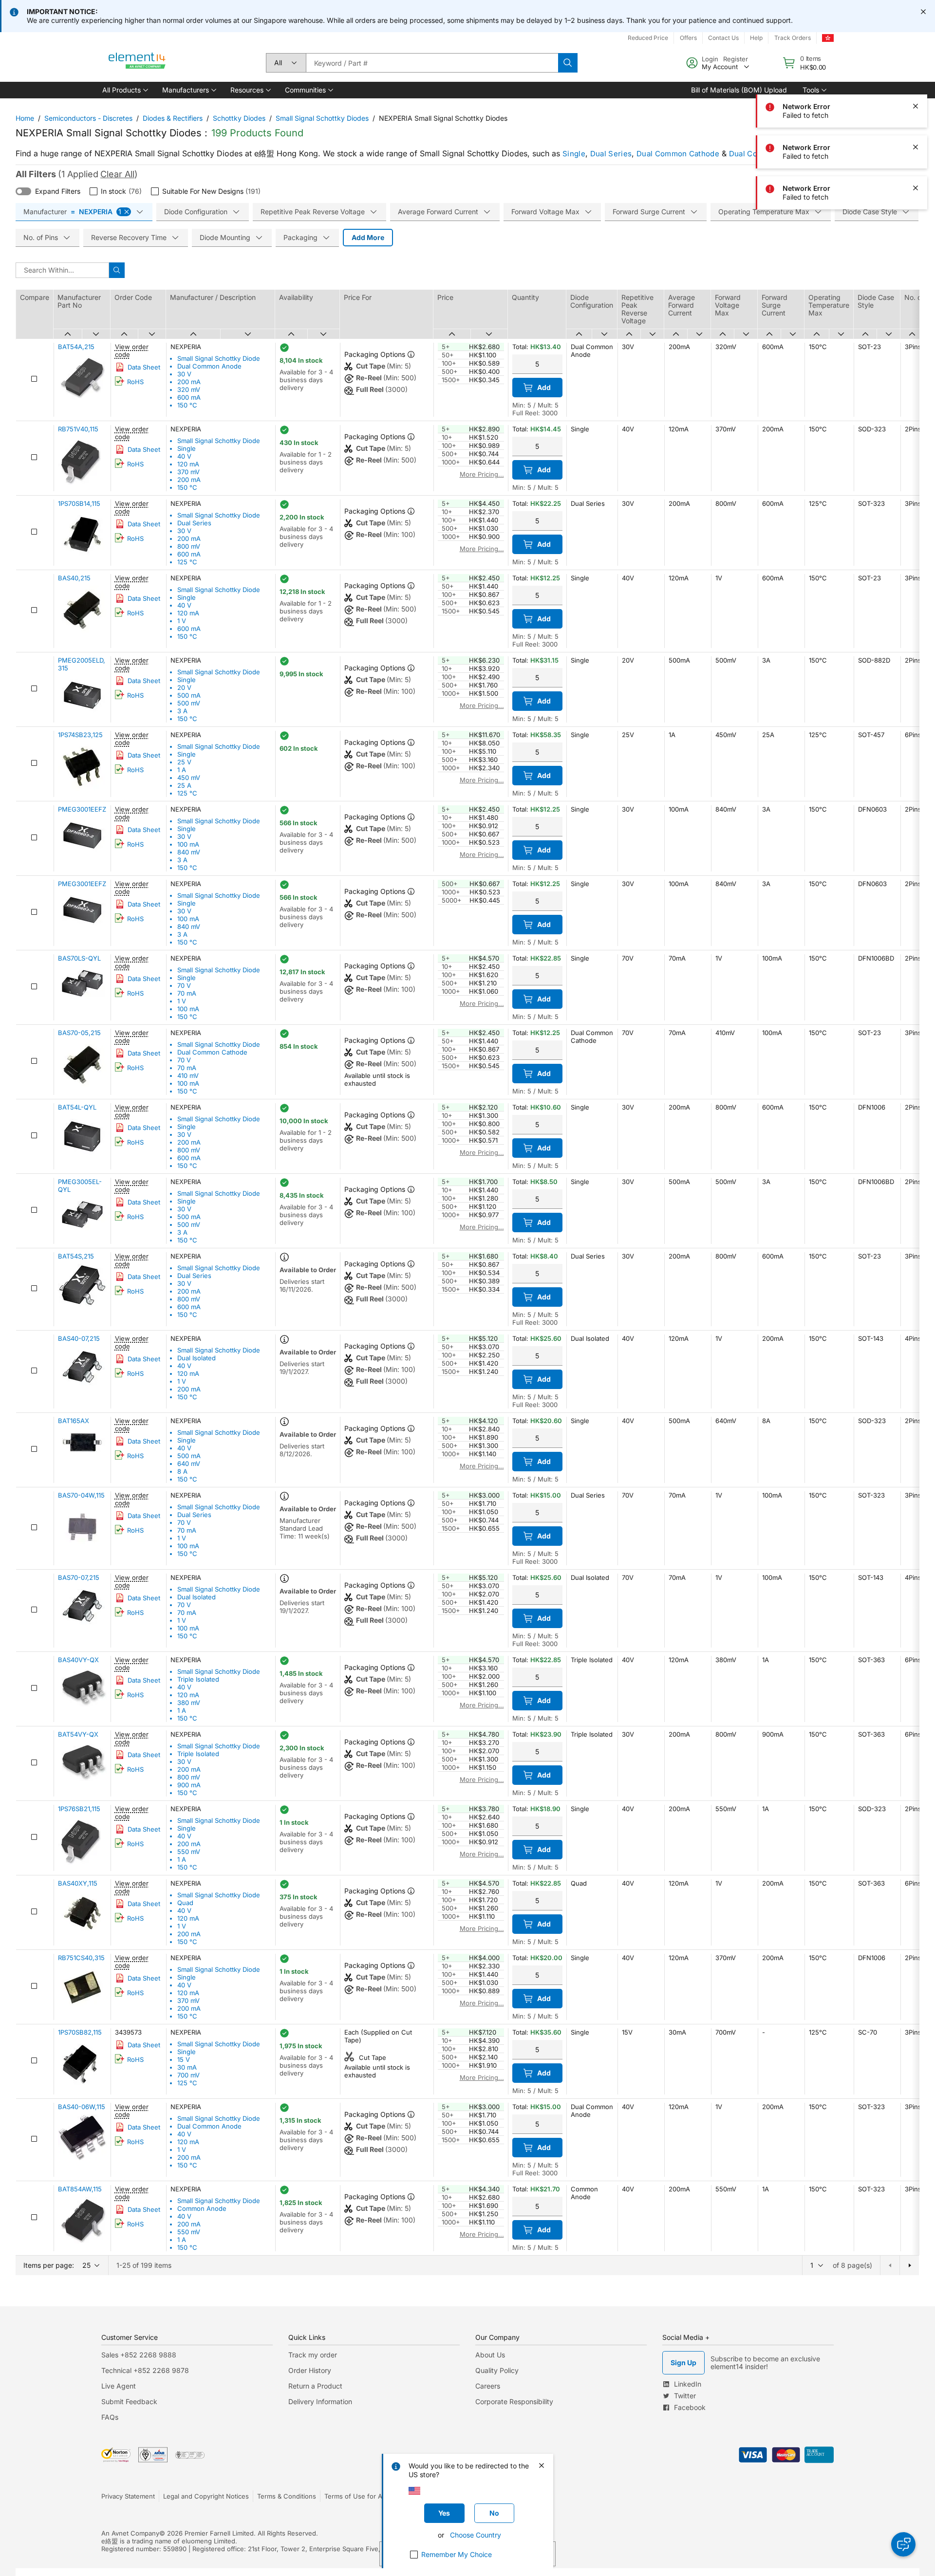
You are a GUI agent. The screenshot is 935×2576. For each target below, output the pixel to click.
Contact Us (723, 38)
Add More (368, 237)
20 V (184, 687)
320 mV (189, 389)
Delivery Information (320, 2401)
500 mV (189, 703)
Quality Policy (497, 2370)
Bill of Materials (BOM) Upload (739, 90)
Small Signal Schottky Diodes (322, 118)
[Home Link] (137, 63)
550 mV (189, 1852)
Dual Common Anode (209, 366)
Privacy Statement (128, 2496)
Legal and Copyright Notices (206, 2496)
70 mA (187, 993)
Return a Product (315, 2386)
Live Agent (119, 2386)
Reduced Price (648, 38)
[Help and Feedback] (903, 2544)
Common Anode (202, 2208)
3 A (182, 711)
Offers (688, 38)
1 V (182, 621)
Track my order (313, 2355)
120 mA (188, 464)
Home (25, 118)
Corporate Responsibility (514, 2401)
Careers (488, 2386)
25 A (184, 785)
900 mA (189, 1785)
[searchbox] (432, 63)
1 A (182, 770)
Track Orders (793, 38)
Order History (310, 2370)
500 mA (189, 695)
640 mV (189, 1464)
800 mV (189, 546)
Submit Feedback (129, 2401)
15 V (184, 2059)
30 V (184, 374)
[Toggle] (23, 191)
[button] (124, 90)
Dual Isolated (196, 1358)
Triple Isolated (198, 1679)
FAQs (110, 2417)
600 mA (189, 397)
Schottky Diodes (239, 118)
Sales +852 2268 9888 (139, 2355)
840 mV (189, 852)
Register (736, 59)
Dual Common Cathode (678, 154)
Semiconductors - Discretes (88, 118)
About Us (490, 2355)
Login (710, 59)
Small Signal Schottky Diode (219, 358)
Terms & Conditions (287, 2496)
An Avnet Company (130, 2533)
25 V (184, 762)
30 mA (187, 2067)
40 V (184, 456)
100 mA (188, 844)
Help (756, 38)
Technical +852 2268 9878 (145, 2370)
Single (574, 154)
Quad (185, 1903)
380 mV (189, 1703)
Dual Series (611, 154)
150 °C (187, 405)
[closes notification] (923, 12)
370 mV (188, 472)
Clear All (117, 174)
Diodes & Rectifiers (173, 118)
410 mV (188, 1075)
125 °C (187, 562)
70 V (184, 985)
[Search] (568, 63)
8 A (182, 1471)
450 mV (189, 778)
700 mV (188, 2075)
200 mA (189, 382)
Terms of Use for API (356, 2496)
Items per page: (49, 2265)
